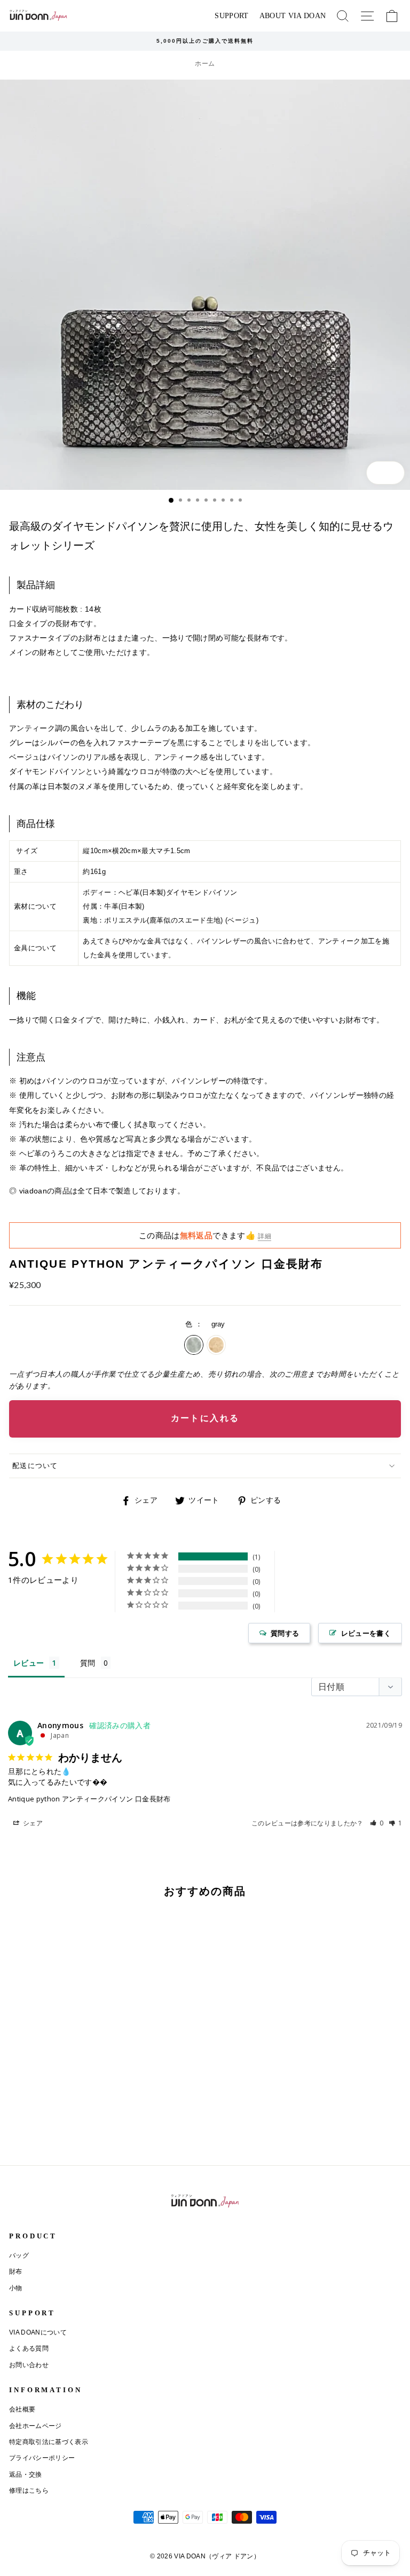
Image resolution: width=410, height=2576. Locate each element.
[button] (377, 1823)
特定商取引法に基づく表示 (49, 2442)
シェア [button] (32, 1823)
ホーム (205, 64)
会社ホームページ (36, 2426)
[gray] (13, 2130)
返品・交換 (26, 2474)
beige (216, 1345)
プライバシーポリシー (42, 2458)
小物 (16, 2288)
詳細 (265, 1236)
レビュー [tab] (29, 1663)
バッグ (19, 2255)
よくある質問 (29, 2348)
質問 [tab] (88, 1663)
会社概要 (22, 2409)
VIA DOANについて (38, 2332)
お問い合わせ (29, 2365)
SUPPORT (231, 16)
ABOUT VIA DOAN (293, 16)
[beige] (25, 2130)
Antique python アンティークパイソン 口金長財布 (89, 1799)
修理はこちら (29, 2491)
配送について (35, 1466)
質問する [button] (285, 1633)
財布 (16, 2271)
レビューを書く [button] (366, 1633)
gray (194, 1345)
